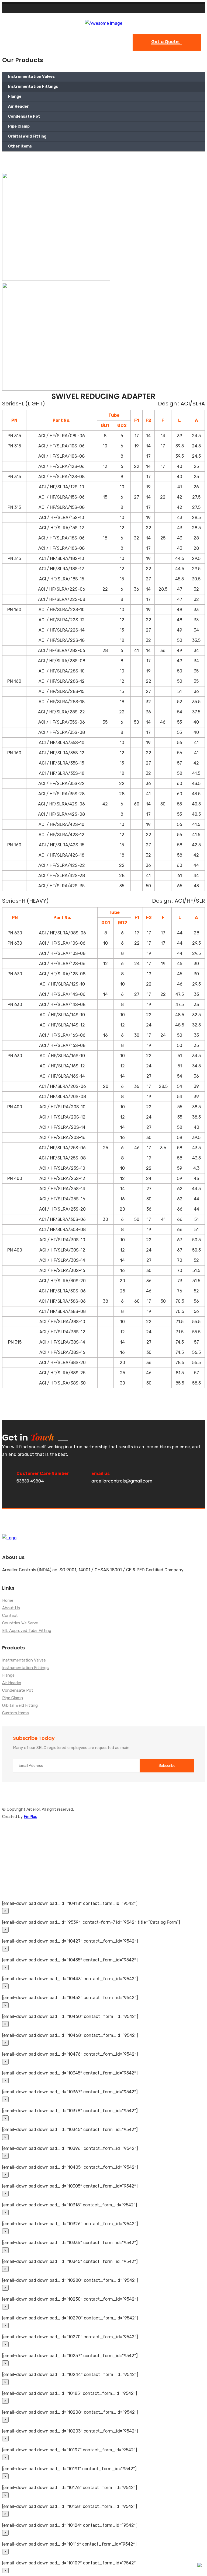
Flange (15, 97)
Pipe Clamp (19, 126)
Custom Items (15, 1713)
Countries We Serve (20, 1623)
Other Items (20, 146)
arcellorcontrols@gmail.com (122, 1481)
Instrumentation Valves (31, 77)
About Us (11, 1608)
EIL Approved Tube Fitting (27, 1631)
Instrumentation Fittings (33, 87)
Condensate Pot (24, 116)
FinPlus (30, 1817)
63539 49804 (30, 1481)
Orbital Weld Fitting (27, 136)
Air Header (18, 106)
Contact (10, 1616)
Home (8, 1601)
